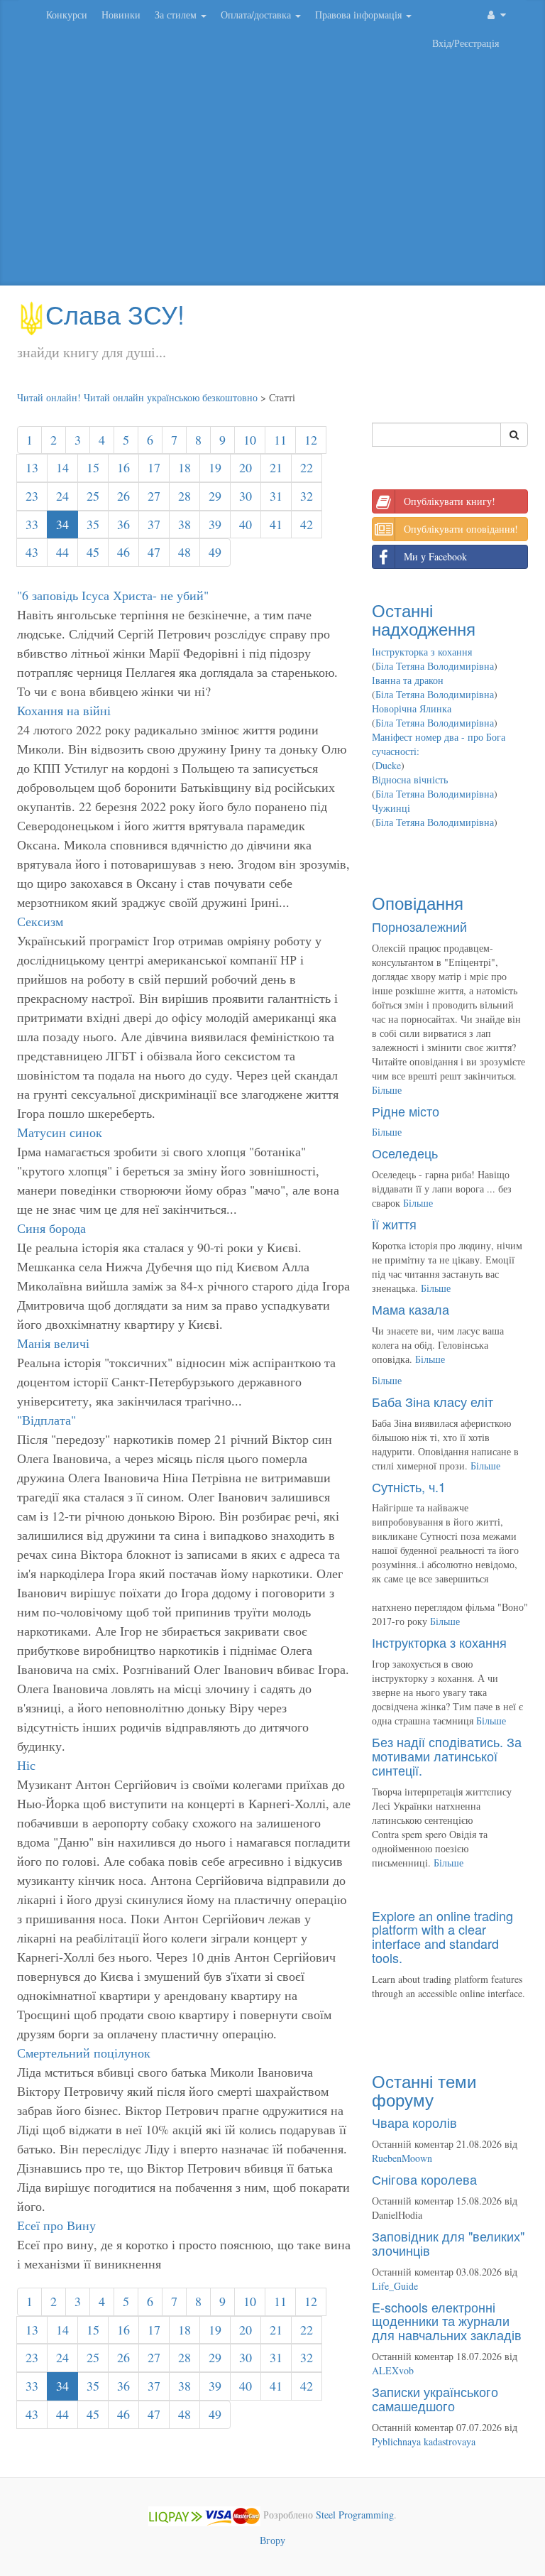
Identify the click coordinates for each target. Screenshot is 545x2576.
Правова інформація (360, 15)
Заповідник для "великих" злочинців (448, 2243)
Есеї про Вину (56, 2225)
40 (246, 524)
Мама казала (411, 1309)
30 (246, 496)
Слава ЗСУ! (115, 314)
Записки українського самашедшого (435, 2398)
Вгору (272, 2540)
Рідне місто (406, 1111)
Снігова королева (424, 2179)
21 (276, 467)
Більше (387, 1090)
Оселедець (405, 1153)
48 (185, 552)
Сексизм (40, 921)
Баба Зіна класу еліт (433, 1401)
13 (32, 467)
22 (307, 467)
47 (154, 552)
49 (215, 552)
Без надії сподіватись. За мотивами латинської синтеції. (447, 1756)
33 (32, 524)
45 (93, 552)
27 (154, 496)
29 (215, 496)
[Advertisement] (272, 172)
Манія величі (53, 1343)
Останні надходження (424, 619)
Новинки (121, 15)
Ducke (388, 765)
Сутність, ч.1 (409, 1487)
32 (307, 496)
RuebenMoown (402, 2158)
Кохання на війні (64, 710)
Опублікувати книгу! (450, 501)
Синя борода (51, 1228)
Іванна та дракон (408, 680)
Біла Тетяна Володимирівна (435, 666)
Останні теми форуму (424, 2090)
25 (93, 496)
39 (215, 524)
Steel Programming (355, 2515)
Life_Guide (395, 2286)
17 (154, 467)
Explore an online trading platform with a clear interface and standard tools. (442, 1936)
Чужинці (391, 808)
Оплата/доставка (257, 15)
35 (93, 524)
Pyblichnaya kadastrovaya (424, 2441)
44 (62, 552)
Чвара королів (414, 2122)
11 (280, 440)
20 (246, 467)
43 (32, 552)
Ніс (26, 1765)
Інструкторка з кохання (422, 652)
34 (62, 524)
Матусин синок (60, 1132)
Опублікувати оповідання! (461, 529)
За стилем (177, 15)
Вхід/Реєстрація (466, 43)
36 (123, 524)
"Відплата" (46, 1420)
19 (215, 467)
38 (185, 524)
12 (311, 440)
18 (185, 467)
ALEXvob (393, 2370)
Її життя (394, 1224)
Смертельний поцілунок (84, 2053)
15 (93, 467)
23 (32, 496)
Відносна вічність (410, 779)
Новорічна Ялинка (412, 708)
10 (250, 440)
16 (123, 467)
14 (62, 467)
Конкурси (67, 15)
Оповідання (418, 902)
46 (123, 552)
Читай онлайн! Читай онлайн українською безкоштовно (137, 397)
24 (62, 496)
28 (185, 496)
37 (154, 524)
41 (276, 524)
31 (276, 496)
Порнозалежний (419, 926)
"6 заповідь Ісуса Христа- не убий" (113, 595)
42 (307, 524)
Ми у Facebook (435, 556)
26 (123, 496)
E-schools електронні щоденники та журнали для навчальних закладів (447, 2321)
